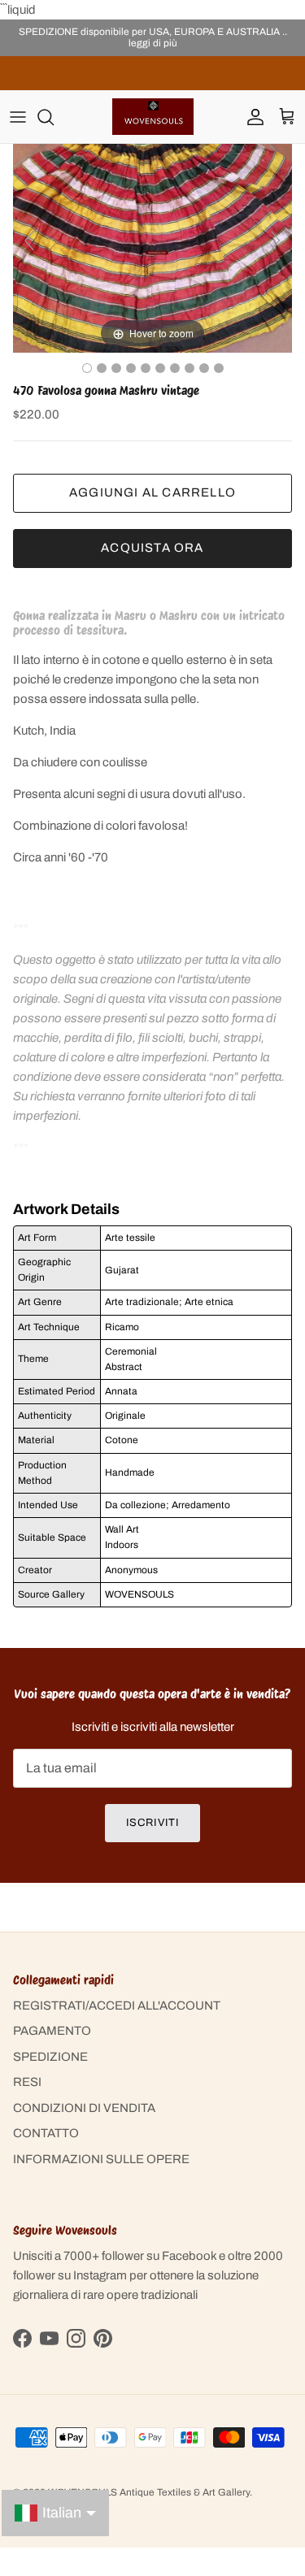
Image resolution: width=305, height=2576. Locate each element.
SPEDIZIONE (50, 2057)
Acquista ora (152, 548)
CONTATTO (46, 2133)
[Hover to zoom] (152, 248)
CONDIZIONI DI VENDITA (84, 2108)
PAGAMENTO (52, 2031)
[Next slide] (276, 241)
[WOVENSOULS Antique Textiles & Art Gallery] (153, 117)
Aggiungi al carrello (152, 492)
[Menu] (18, 117)
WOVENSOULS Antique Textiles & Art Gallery (149, 2492)
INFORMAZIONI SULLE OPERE (101, 2159)
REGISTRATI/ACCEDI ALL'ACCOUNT (117, 2006)
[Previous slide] (29, 241)
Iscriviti (152, 1823)
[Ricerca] (54, 117)
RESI (27, 2082)
